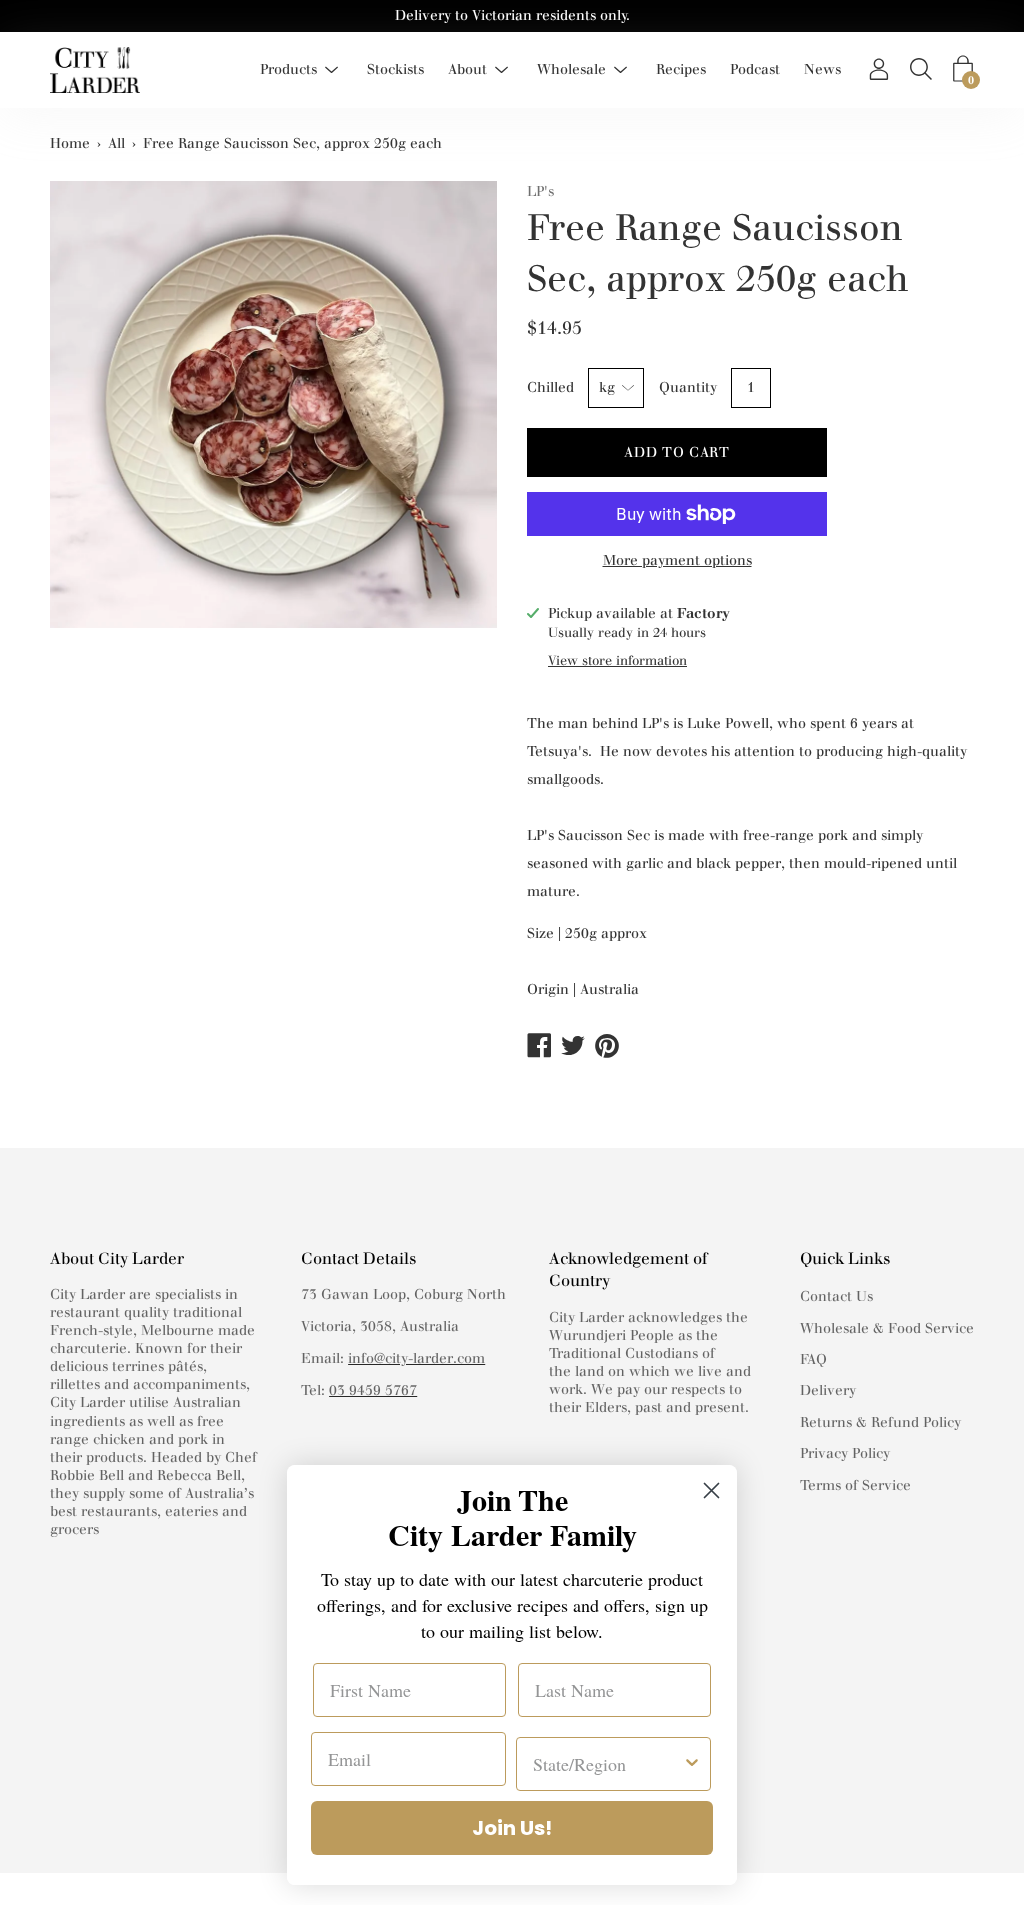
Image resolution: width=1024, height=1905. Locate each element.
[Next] (472, 424)
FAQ (813, 1359)
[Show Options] (692, 1764)
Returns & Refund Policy (880, 1422)
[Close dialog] (711, 1490)
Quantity (688, 387)
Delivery (828, 1390)
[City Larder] (95, 70)
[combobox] (607, 1764)
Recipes (681, 69)
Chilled (550, 387)
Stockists (395, 69)
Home (70, 143)
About (467, 69)
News (822, 69)
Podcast (755, 69)
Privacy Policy (845, 1453)
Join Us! (512, 1828)
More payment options (677, 560)
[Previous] (75, 424)
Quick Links (845, 1258)
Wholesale (571, 69)
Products (288, 69)
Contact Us (836, 1296)
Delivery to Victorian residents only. (512, 15)
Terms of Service (855, 1485)
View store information (617, 660)
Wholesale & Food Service (887, 1328)
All (116, 143)
